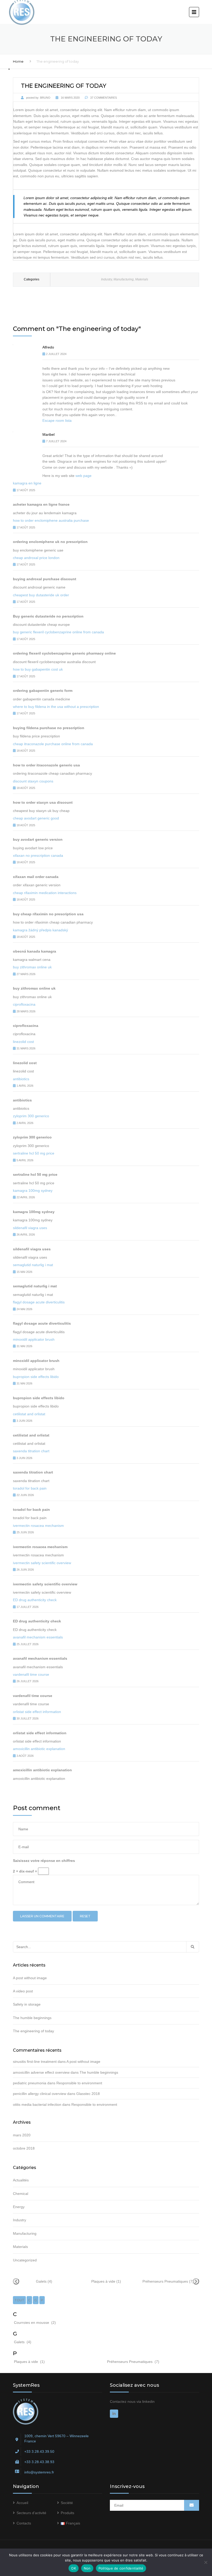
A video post (23, 1991)
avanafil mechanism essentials (38, 1637)
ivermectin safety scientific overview (42, 1563)
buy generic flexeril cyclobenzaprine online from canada (58, 632)
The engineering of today (33, 2031)
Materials (142, 279)
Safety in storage (27, 2004)
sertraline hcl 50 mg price (34, 1153)
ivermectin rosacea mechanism (38, 1526)
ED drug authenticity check (35, 1600)
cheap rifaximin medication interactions (45, 893)
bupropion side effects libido (36, 1377)
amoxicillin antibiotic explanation (39, 1749)
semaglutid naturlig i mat (33, 1265)
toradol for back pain (30, 1488)
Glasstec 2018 (88, 2094)
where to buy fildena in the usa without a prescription (56, 707)
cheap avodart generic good (36, 818)
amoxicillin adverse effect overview (41, 2072)
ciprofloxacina (24, 1004)
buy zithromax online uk (32, 967)
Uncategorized (25, 2260)
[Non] (206, 2562)
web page (84, 476)
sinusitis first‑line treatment (35, 2062)
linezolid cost (23, 1042)
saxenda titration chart (31, 1451)
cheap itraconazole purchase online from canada (53, 744)
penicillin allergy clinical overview (40, 2094)
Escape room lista (57, 420)
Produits (67, 2513)
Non (87, 2568)
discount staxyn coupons (33, 781)
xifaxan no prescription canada (38, 855)
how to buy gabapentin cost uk (38, 669)
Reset (85, 1916)
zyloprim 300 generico (31, 1116)
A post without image (30, 1978)
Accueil (22, 2503)
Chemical (21, 2194)
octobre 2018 (24, 2148)
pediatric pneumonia (30, 2083)
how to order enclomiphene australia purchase (51, 520)
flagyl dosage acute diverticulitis (39, 1302)
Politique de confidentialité (121, 2568)
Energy (19, 2207)
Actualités (21, 2180)
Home (18, 61)
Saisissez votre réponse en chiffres (44, 1861)
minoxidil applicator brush (34, 1339)
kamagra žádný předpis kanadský (40, 930)
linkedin (148, 2401)
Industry (107, 279)
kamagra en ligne (27, 483)
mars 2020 (22, 2135)
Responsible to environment (79, 2083)
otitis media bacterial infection (37, 2105)
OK (74, 2568)
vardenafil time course (31, 1674)
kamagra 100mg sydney (33, 1191)
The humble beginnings (32, 2018)
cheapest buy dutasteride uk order (41, 595)
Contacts (24, 2523)
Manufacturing (124, 279)
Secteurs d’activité (31, 2513)
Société (67, 2503)
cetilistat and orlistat (29, 1414)
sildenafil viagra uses (30, 1228)
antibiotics (21, 1079)
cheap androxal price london (36, 558)
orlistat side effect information (37, 1712)
